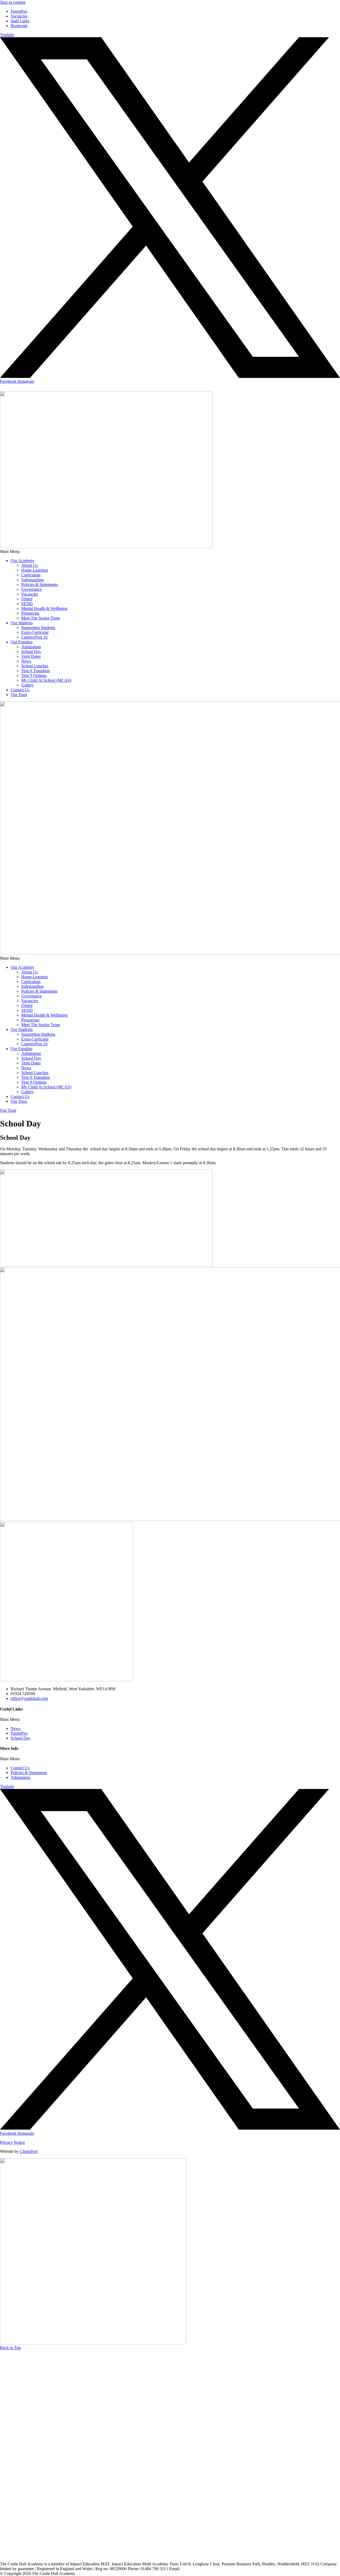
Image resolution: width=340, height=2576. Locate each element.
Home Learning (35, 570)
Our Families (22, 642)
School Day (31, 652)
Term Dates (31, 656)
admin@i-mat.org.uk (199, 2569)
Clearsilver (29, 2151)
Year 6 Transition (36, 671)
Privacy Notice (12, 2142)
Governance (31, 589)
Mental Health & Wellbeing (44, 608)
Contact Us (20, 690)
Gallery (27, 685)
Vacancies (30, 594)
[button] (170, 552)
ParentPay (19, 1733)
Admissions (31, 647)
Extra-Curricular (35, 632)
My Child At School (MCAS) (46, 680)
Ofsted (27, 599)
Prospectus (30, 613)
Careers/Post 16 (34, 637)
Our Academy (22, 561)
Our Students (22, 623)
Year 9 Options (34, 675)
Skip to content (13, 2)
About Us (29, 565)
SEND (27, 604)
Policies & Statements (39, 584)
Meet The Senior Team (41, 618)
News (26, 661)
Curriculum (31, 575)
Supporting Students (38, 628)
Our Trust (19, 695)
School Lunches (35, 666)
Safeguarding (32, 580)
